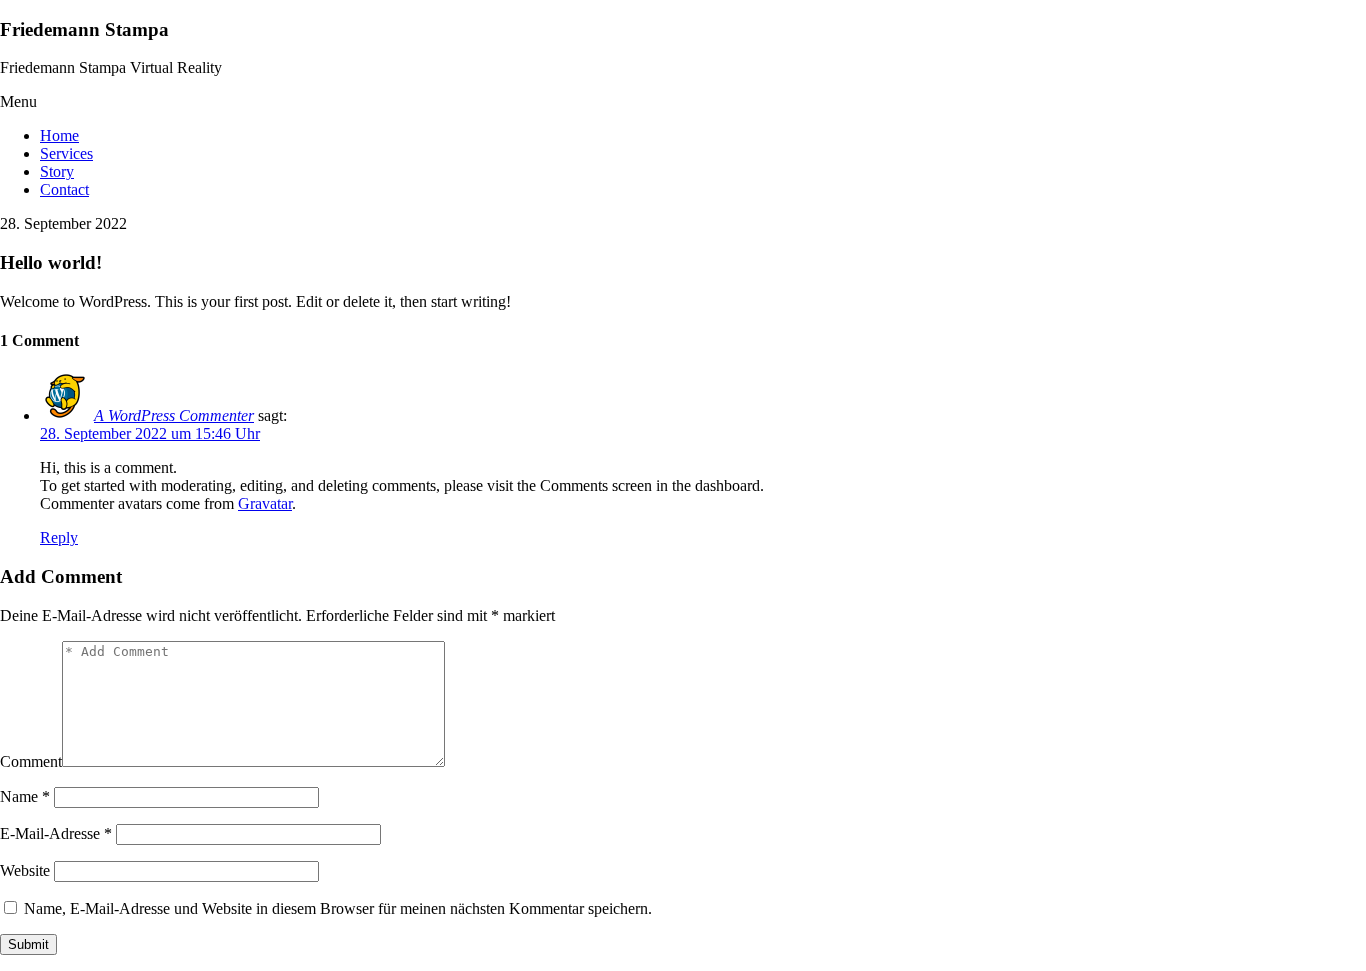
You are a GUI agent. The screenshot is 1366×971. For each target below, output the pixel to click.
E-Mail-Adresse (56, 833)
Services (66, 153)
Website (25, 870)
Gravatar (265, 503)
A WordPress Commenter (174, 415)
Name (25, 796)
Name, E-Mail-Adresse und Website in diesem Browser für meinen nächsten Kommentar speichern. (338, 908)
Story (57, 171)
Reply (59, 537)
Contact (64, 189)
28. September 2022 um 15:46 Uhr (150, 433)
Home (59, 135)
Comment (31, 761)
